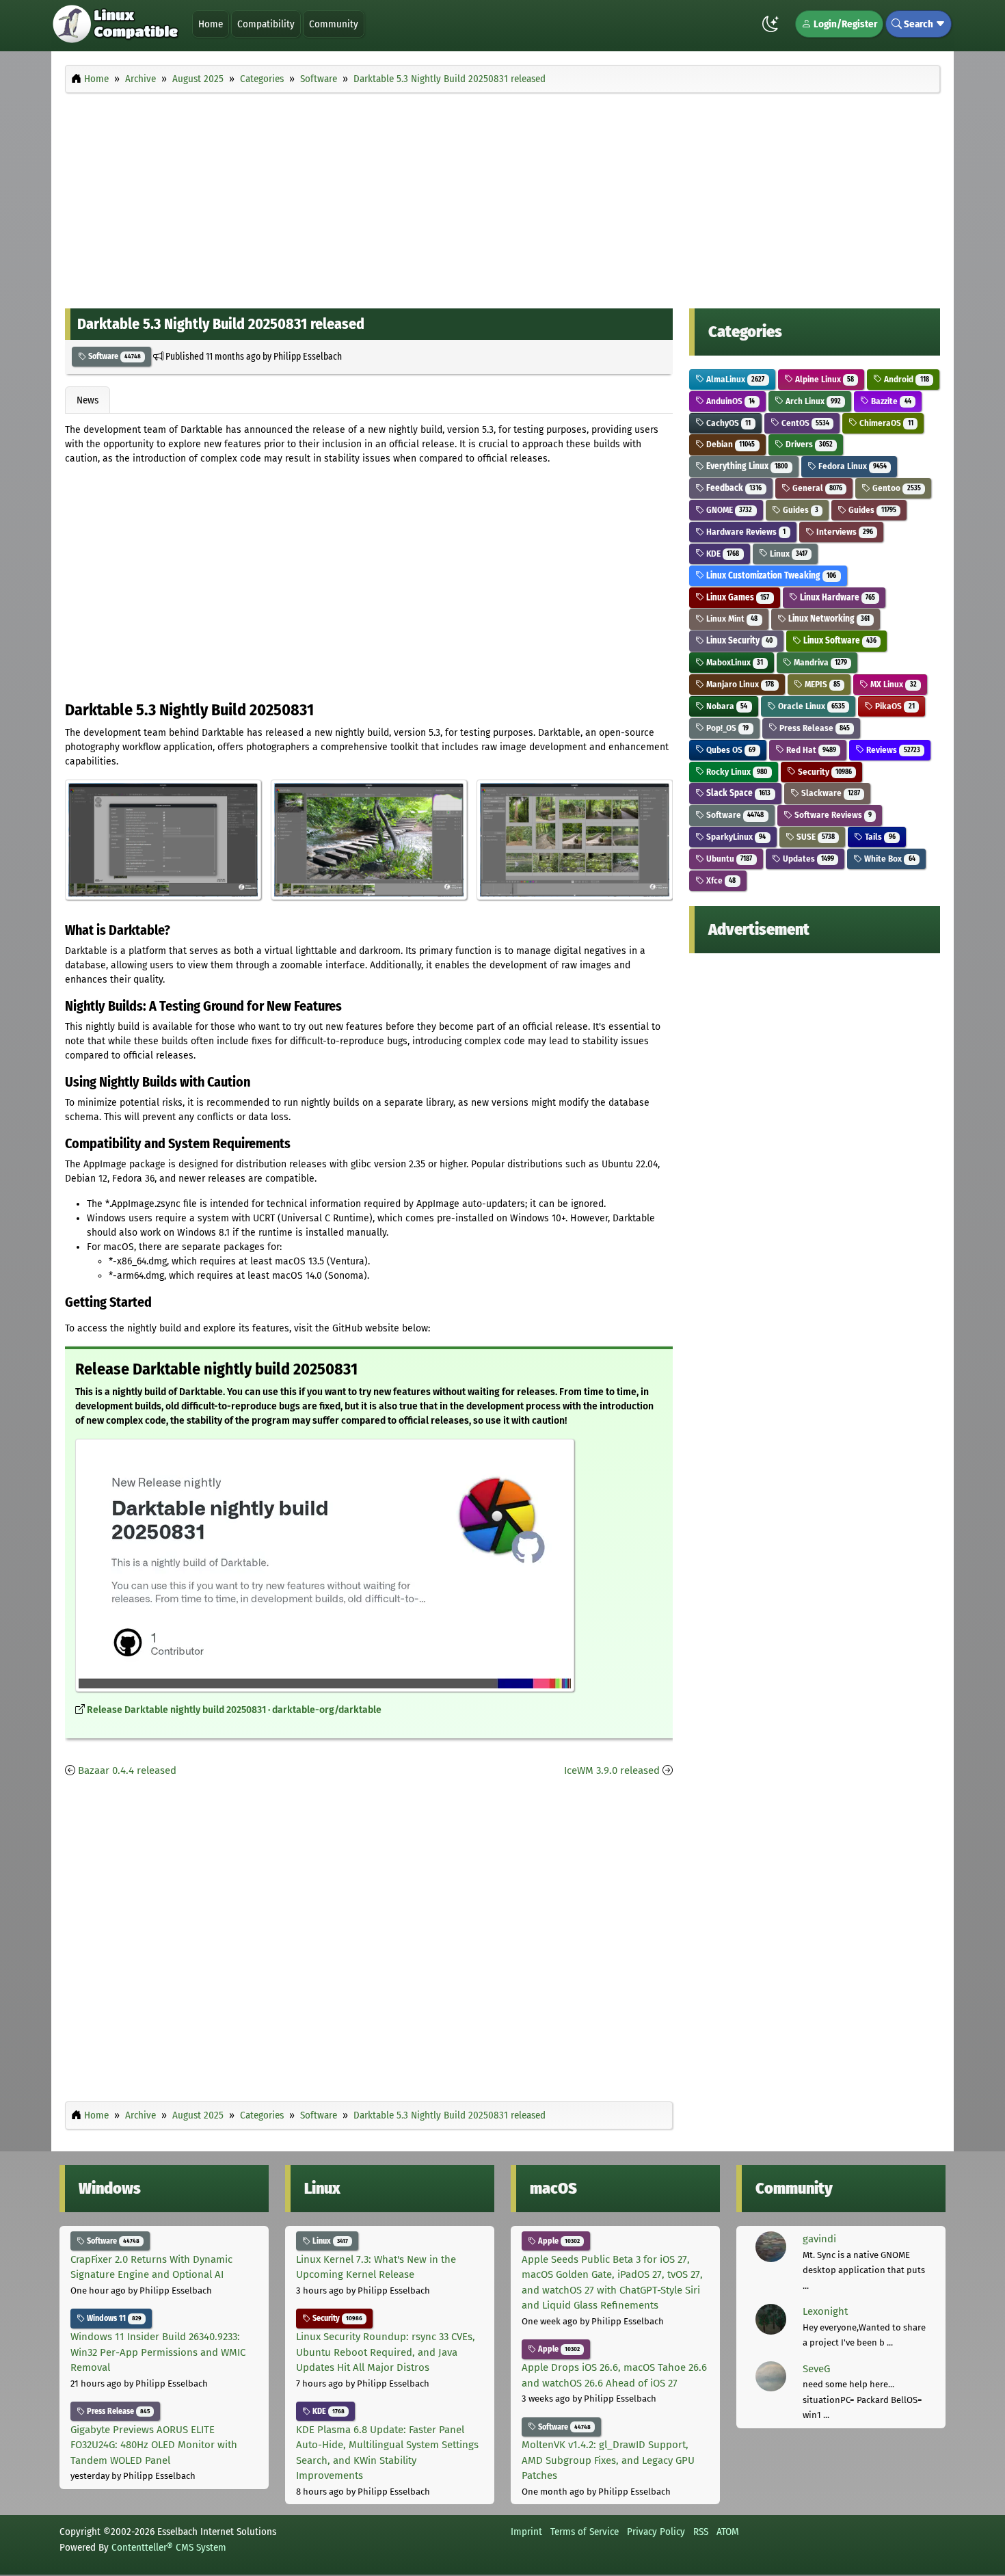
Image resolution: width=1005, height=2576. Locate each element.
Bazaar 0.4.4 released (127, 1770)
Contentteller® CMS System (169, 2547)
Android (905, 379)
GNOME (728, 510)
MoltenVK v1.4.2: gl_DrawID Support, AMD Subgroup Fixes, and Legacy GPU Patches (608, 2460)
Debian (729, 444)
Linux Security (738, 640)
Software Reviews (832, 815)
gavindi (819, 2239)
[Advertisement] (502, 197)
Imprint (526, 2532)
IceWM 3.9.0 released (612, 1770)
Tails (879, 837)
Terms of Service (585, 2532)
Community (334, 24)
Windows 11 (113, 2318)
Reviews (892, 750)
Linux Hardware (836, 597)
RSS (701, 2532)
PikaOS (894, 706)
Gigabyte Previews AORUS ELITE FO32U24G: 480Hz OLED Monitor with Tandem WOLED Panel (154, 2445)
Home (211, 24)
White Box (888, 859)
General (816, 488)
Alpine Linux (823, 379)
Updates (807, 859)
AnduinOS (729, 401)
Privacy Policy (656, 2532)
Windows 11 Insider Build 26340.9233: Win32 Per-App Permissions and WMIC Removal (158, 2352)
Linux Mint (731, 619)
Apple (558, 2241)
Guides (800, 510)
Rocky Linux (736, 772)
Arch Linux (812, 401)
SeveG (816, 2369)
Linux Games (737, 597)
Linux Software (839, 640)
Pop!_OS (726, 728)
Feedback (733, 488)
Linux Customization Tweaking (770, 575)
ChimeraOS (885, 423)
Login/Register (844, 24)
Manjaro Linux (739, 684)
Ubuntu (728, 859)
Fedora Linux (852, 466)
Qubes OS (730, 750)
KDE (722, 554)
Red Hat (810, 750)
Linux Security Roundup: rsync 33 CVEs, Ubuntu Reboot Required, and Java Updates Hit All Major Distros (386, 2352)
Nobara (726, 706)
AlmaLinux (734, 379)
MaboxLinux (734, 662)
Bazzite (890, 401)
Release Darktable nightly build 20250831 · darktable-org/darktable (234, 1710)
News (88, 400)
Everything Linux (746, 466)
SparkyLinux (735, 837)
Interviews (844, 532)
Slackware (830, 793)
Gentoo (895, 488)
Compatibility (266, 24)
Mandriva (819, 662)
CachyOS (727, 423)
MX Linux (892, 684)
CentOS (804, 423)
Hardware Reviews (745, 532)
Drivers (808, 444)
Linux (788, 554)
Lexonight (825, 2311)
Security (824, 772)
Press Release (814, 728)
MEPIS (821, 684)
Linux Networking (828, 619)
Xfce (720, 880)
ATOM (728, 2532)
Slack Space (737, 793)
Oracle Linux (810, 706)
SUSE (815, 837)
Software (113, 356)
